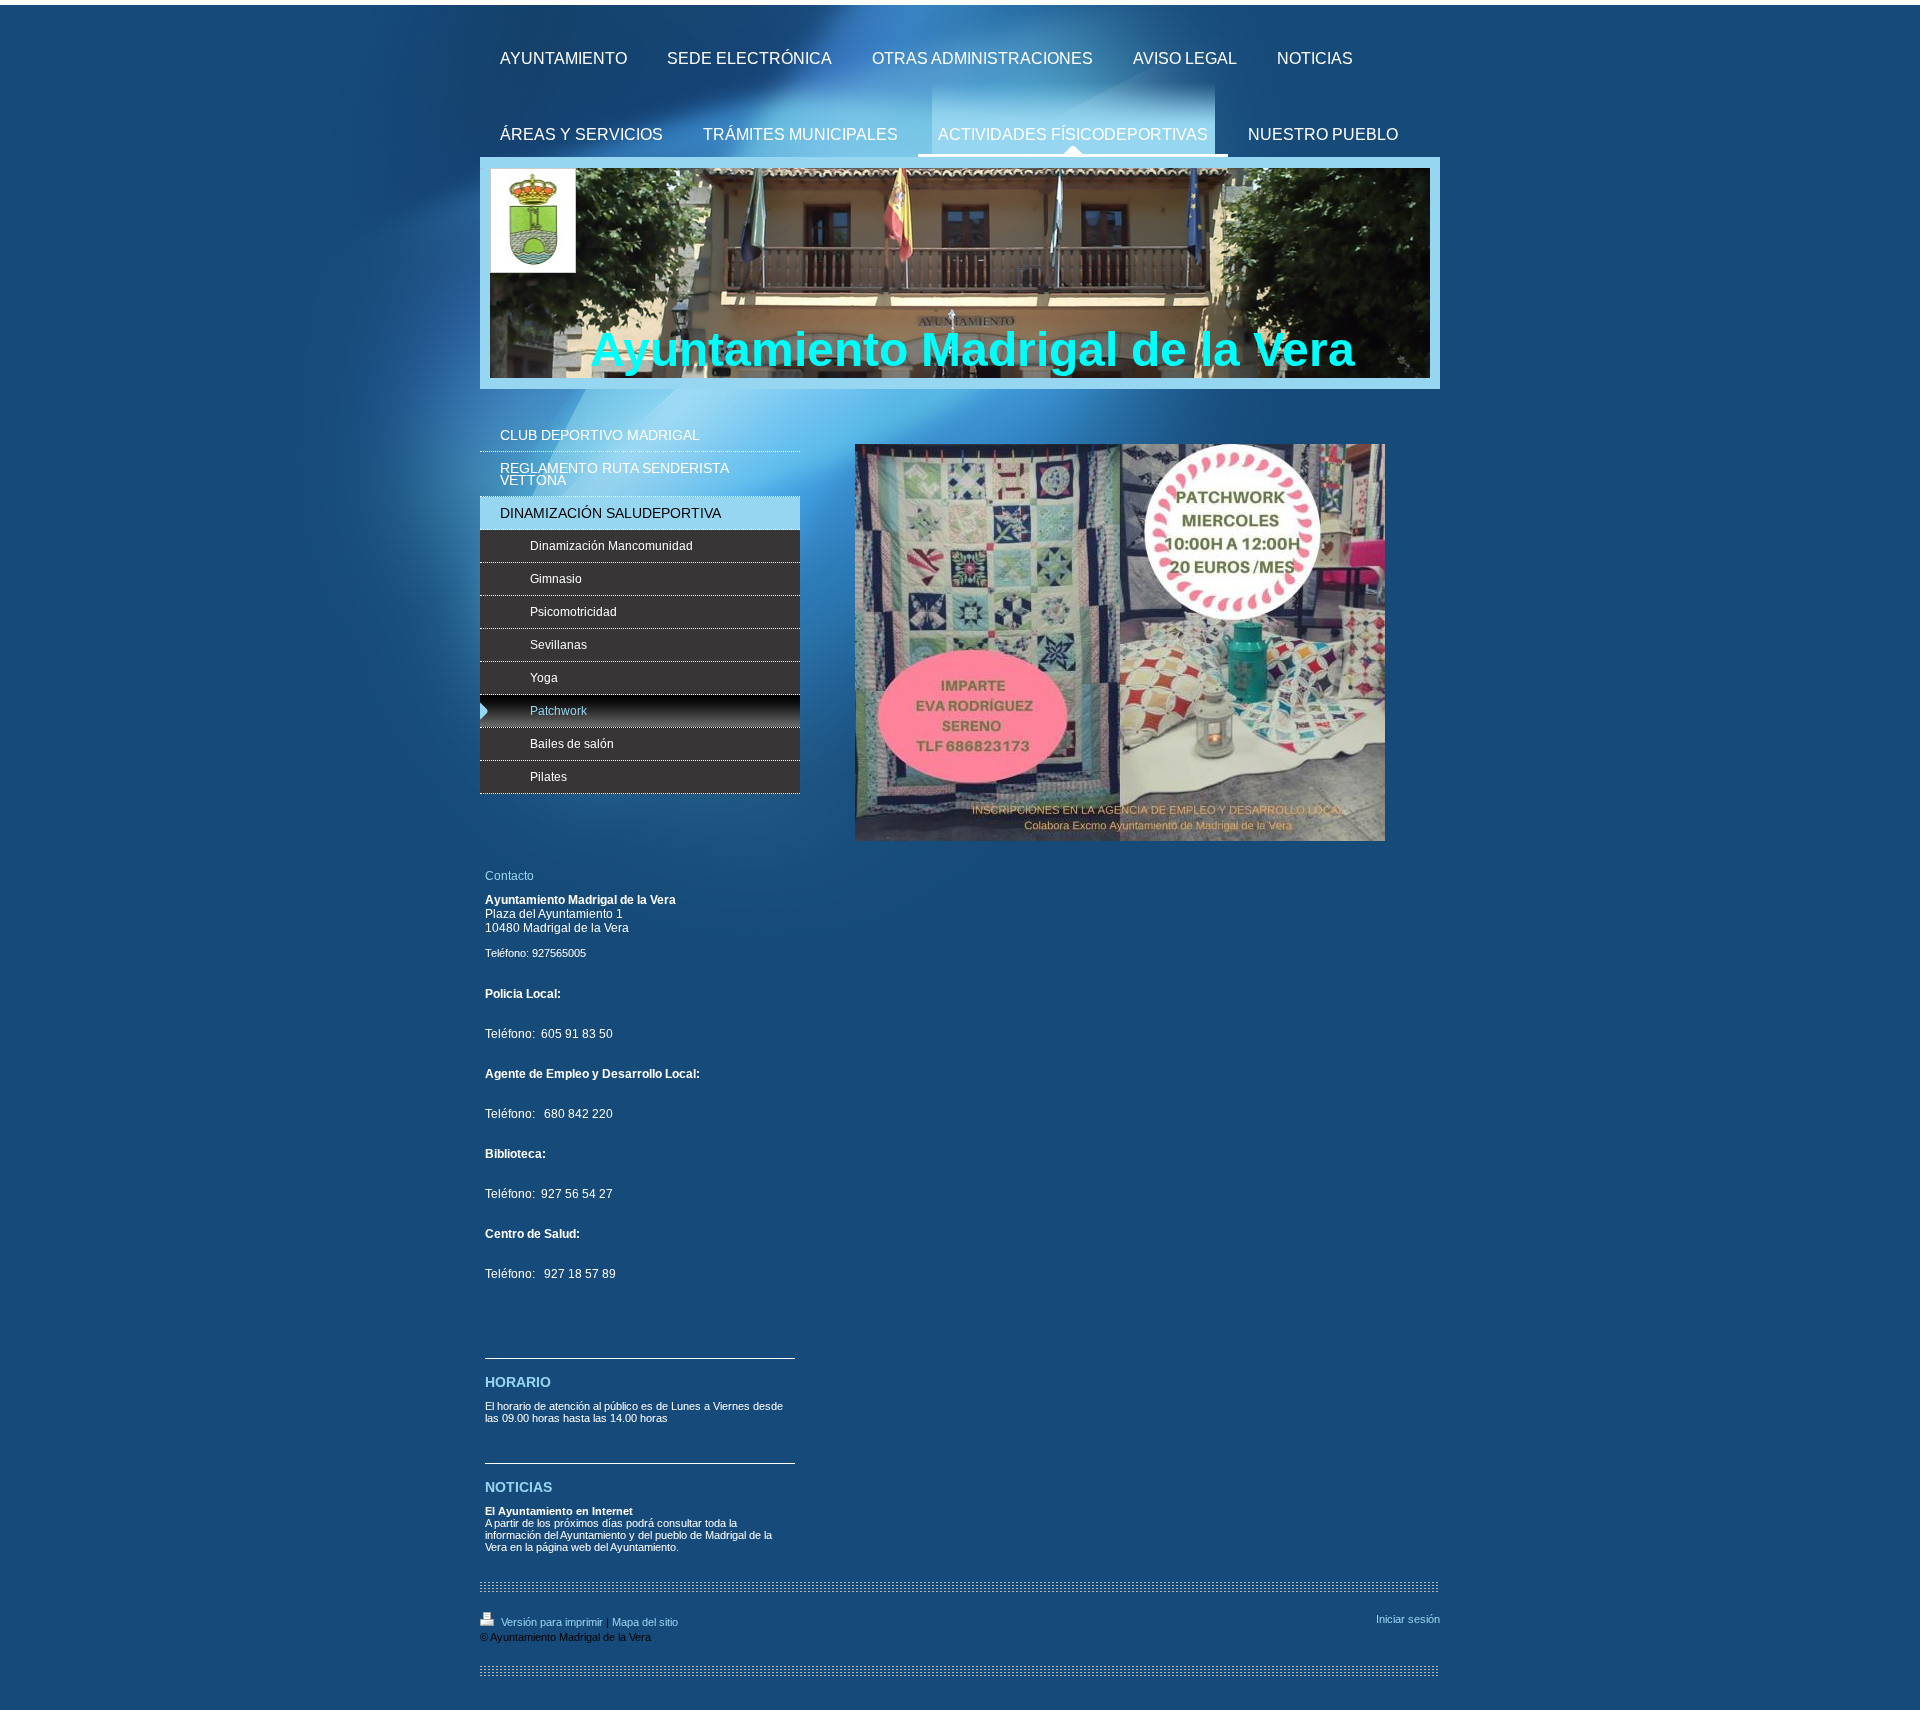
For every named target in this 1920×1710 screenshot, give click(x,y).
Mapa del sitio (645, 1622)
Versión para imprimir (552, 1622)
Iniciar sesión (1408, 1619)
